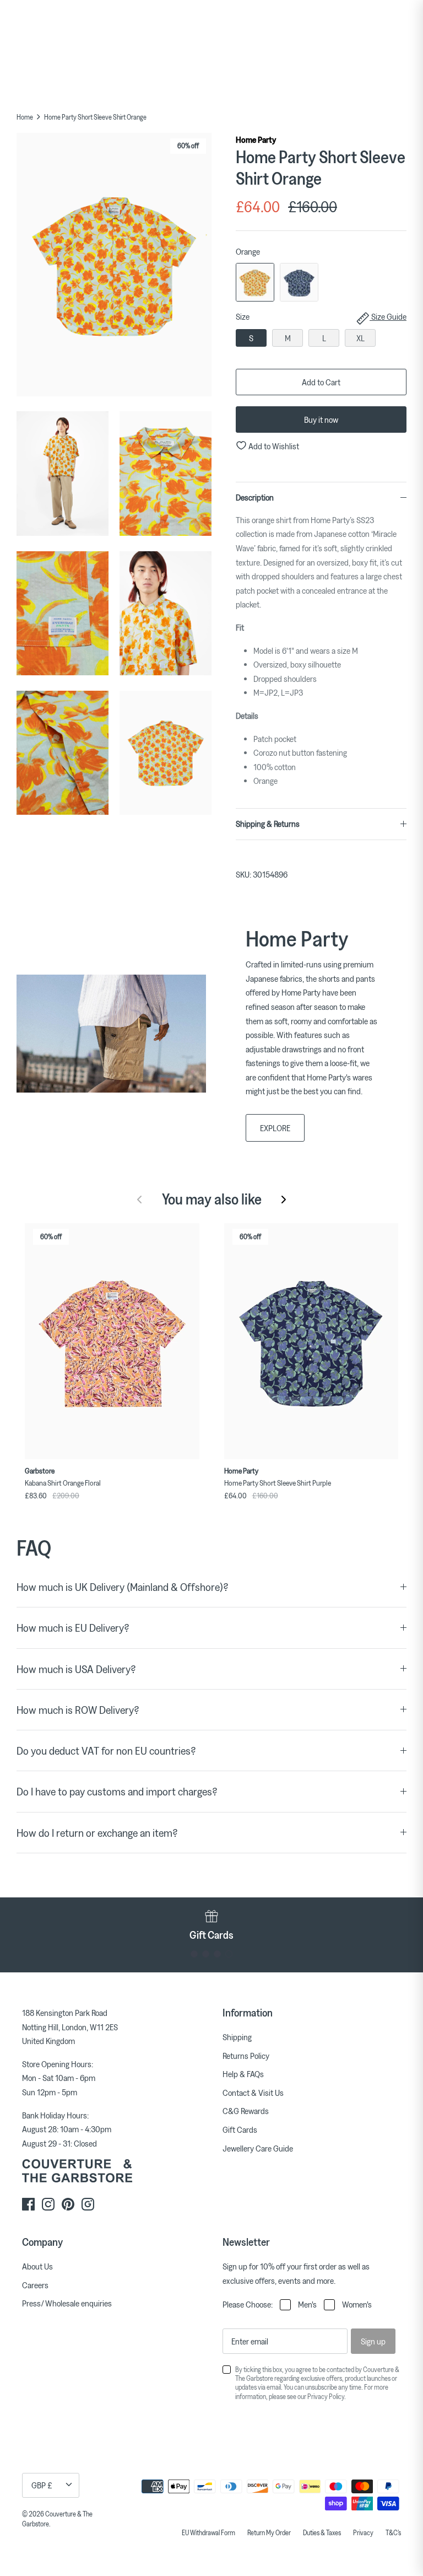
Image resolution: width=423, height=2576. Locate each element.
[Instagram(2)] (88, 2204)
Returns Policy (246, 2056)
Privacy (363, 2532)
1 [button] (194, 1954)
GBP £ (42, 2485)
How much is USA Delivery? (76, 1669)
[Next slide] (284, 1200)
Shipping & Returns (268, 824)
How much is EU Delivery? (73, 1628)
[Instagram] (48, 2204)
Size (321, 316)
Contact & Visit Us (253, 2093)
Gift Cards (240, 2129)
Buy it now (321, 420)
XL (360, 338)
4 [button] (229, 1954)
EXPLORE (275, 1128)
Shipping (237, 2037)
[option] (114, 267)
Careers (35, 2285)
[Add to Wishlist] (194, 1229)
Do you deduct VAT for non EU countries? (106, 1751)
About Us (37, 2266)
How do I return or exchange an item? (97, 1833)
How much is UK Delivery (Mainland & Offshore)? (123, 1587)
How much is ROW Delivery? (78, 1710)
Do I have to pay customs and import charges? (117, 1791)
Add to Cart (321, 382)
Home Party (256, 139)
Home (25, 117)
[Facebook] (28, 2204)
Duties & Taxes (322, 2532)
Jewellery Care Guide (258, 2148)
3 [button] (217, 1954)
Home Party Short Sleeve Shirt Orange (95, 117)
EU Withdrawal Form (208, 2532)
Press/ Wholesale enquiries (67, 2303)
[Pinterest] (68, 2204)
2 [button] (206, 1954)
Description (255, 497)
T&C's (393, 2532)
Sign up (373, 2341)
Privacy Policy (326, 2396)
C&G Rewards (246, 2111)
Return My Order (269, 2532)
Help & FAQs (243, 2074)
